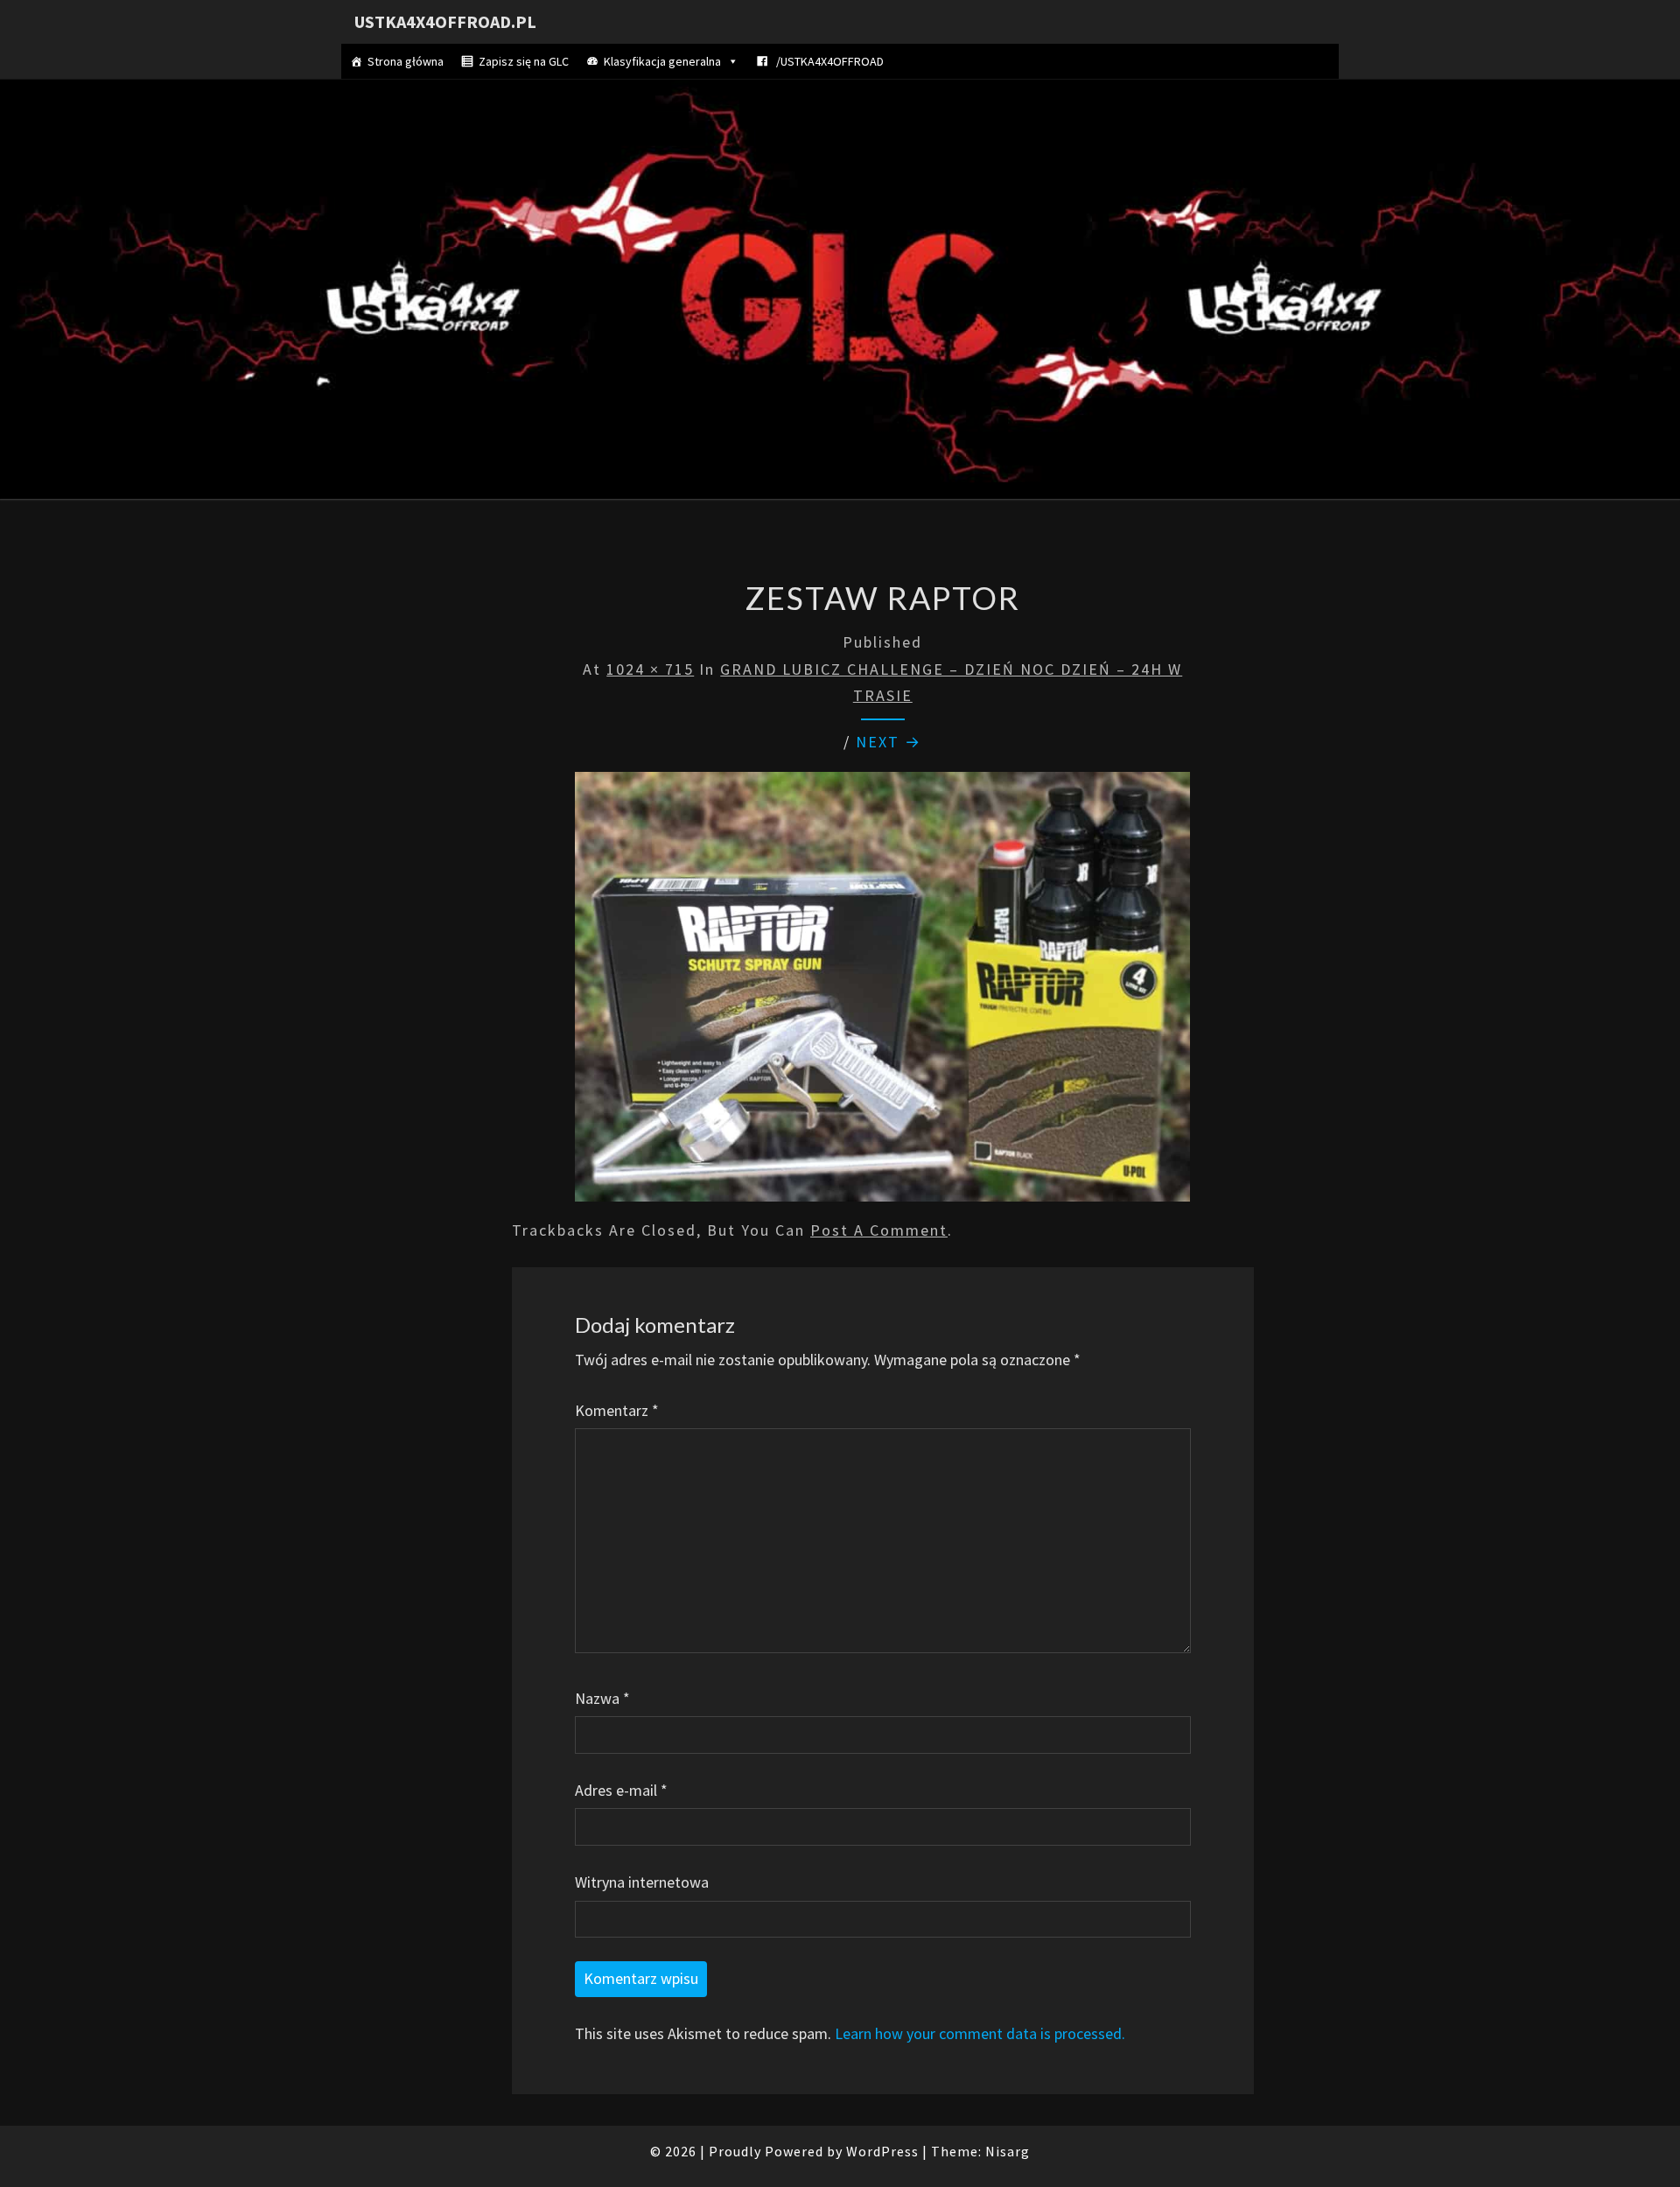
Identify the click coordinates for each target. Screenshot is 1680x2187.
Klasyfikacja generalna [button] (662, 61)
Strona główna (406, 61)
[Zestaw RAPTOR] (882, 993)
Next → (889, 742)
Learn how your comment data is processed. (980, 2033)
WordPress (882, 2151)
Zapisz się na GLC (524, 61)
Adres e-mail (621, 1790)
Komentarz (617, 1410)
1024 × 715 (650, 669)
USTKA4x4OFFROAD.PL (445, 21)
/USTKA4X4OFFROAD (829, 61)
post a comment (879, 1230)
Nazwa (602, 1698)
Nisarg (1008, 2151)
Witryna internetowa (642, 1882)
